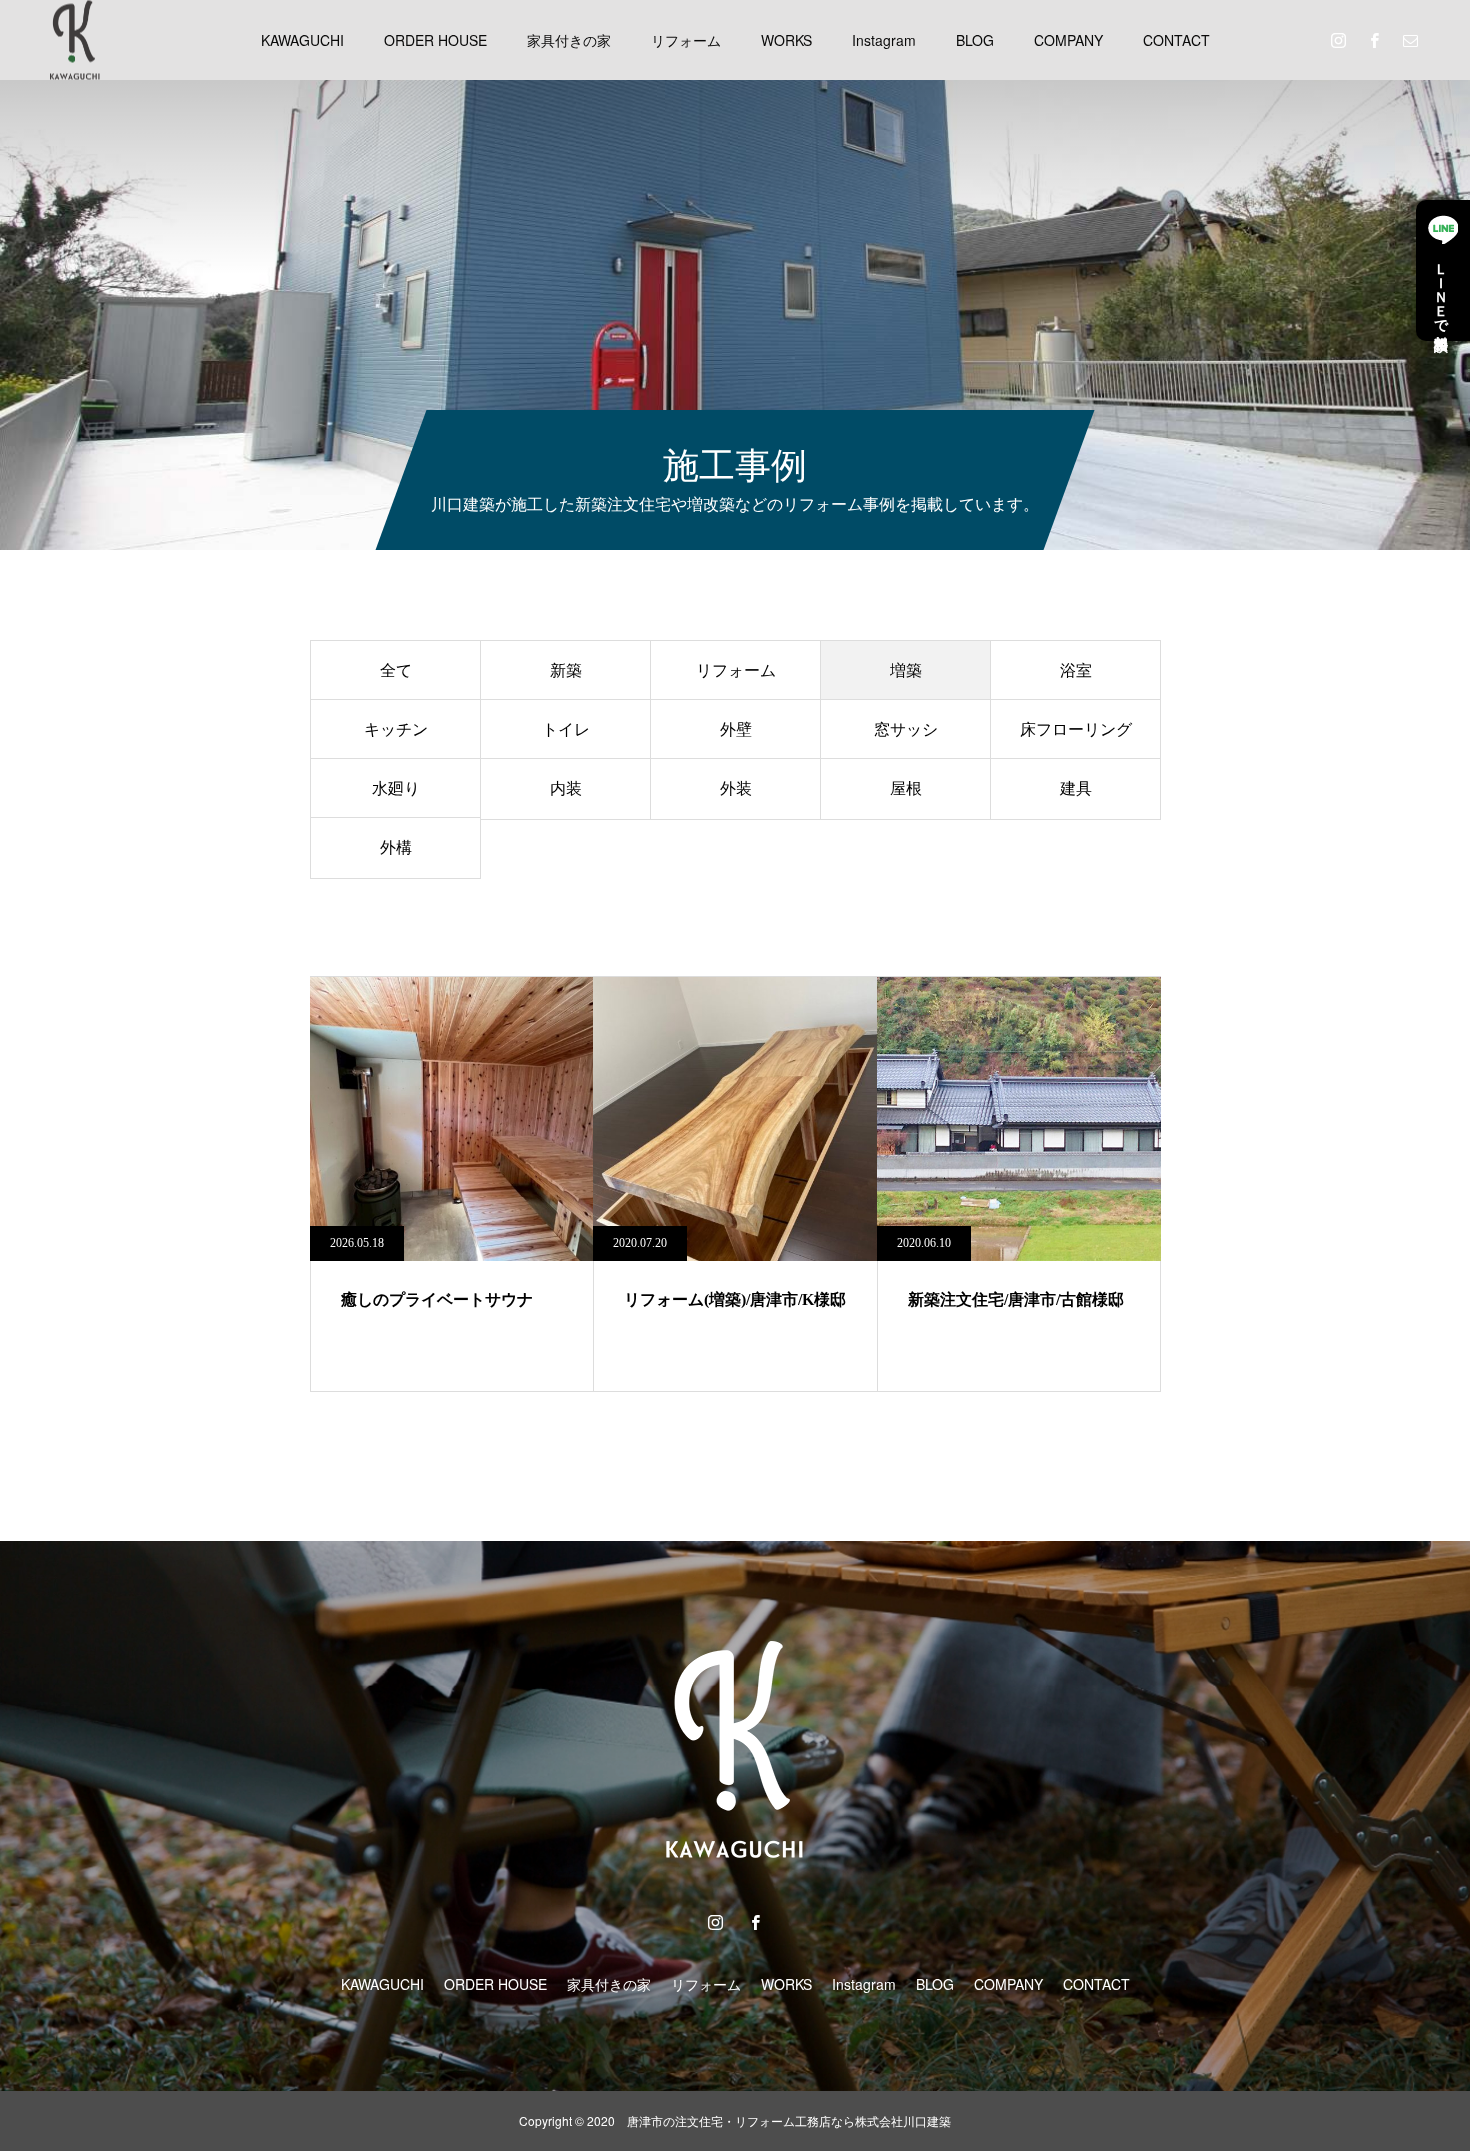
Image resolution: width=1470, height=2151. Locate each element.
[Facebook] (1374, 40)
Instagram (884, 40)
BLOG (975, 40)
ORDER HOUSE (435, 40)
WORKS (786, 40)
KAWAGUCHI (302, 40)
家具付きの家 (569, 40)
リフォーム (686, 40)
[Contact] (1410, 40)
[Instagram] (1338, 40)
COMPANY (1068, 40)
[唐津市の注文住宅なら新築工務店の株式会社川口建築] (75, 39)
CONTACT (1176, 40)
